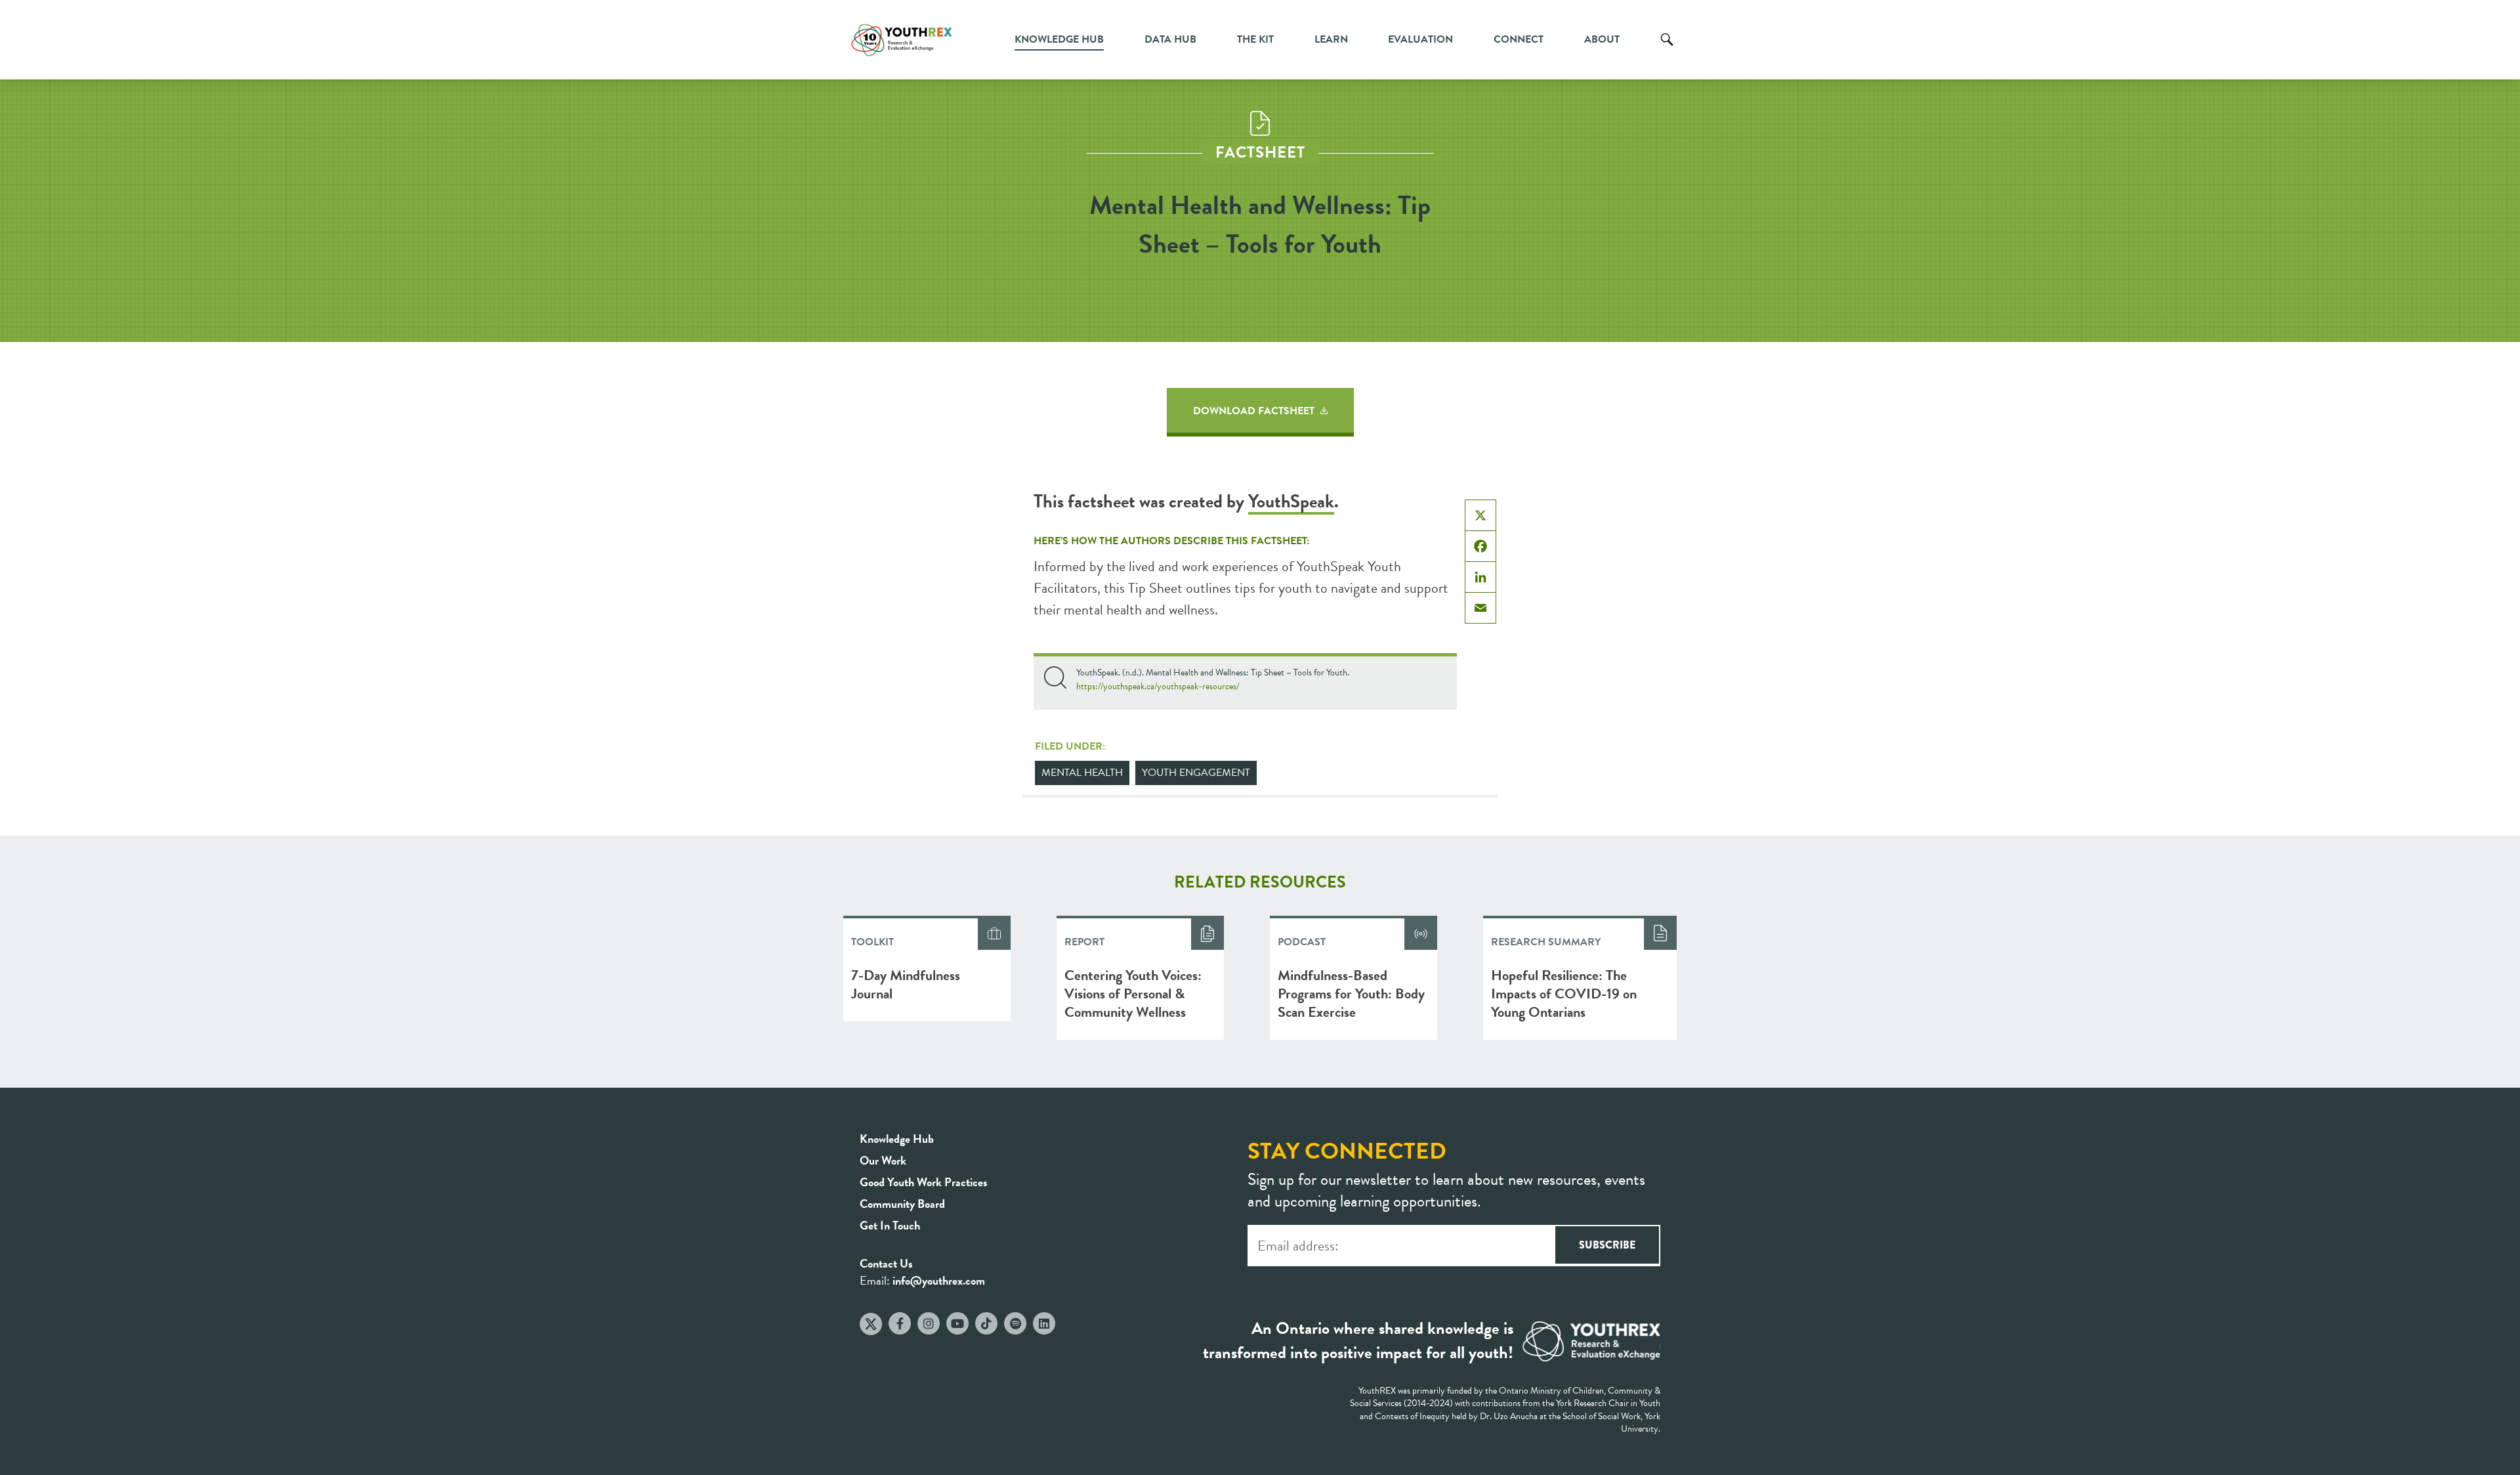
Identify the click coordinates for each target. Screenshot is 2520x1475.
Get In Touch (890, 1225)
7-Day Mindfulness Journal (906, 984)
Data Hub (1170, 39)
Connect (1519, 39)
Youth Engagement (1196, 773)
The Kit (1255, 39)
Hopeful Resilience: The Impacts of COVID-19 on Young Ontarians (1564, 994)
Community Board (902, 1204)
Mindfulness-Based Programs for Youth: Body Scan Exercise (1351, 994)
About (1602, 39)
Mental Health (1082, 773)
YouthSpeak (1291, 501)
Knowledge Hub (1059, 39)
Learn (1331, 39)
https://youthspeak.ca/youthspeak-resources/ (1158, 686)
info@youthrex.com (939, 1280)
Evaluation (1420, 39)
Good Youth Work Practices (924, 1182)
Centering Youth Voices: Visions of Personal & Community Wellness (1133, 994)
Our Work (883, 1160)
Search (1667, 49)
